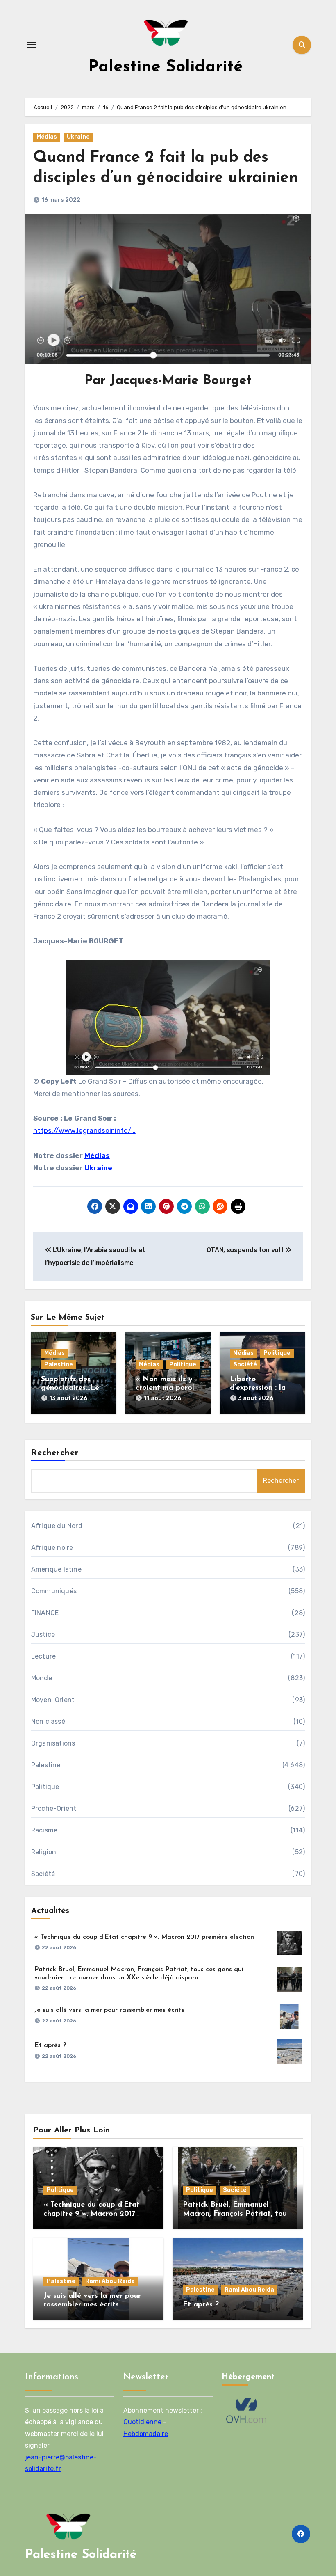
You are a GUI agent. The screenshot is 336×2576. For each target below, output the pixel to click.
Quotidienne (142, 2422)
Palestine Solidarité (166, 67)
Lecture (43, 1656)
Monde (42, 1678)
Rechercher (55, 1453)
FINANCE (45, 1613)
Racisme (44, 1830)
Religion (44, 1852)
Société (245, 1365)
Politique (183, 1365)
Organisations (53, 1743)
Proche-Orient (54, 1808)
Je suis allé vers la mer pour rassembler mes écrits (109, 2010)
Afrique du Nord (57, 1526)
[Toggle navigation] (32, 45)
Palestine (59, 1365)
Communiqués (54, 1591)
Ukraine (78, 137)
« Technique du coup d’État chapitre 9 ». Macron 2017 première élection (144, 1937)
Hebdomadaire (146, 2434)
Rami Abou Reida (110, 2281)
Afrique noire (52, 1548)
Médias (47, 137)
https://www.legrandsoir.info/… (84, 1130)
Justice (43, 1635)
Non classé (48, 1722)
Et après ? (50, 2045)
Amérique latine (56, 1569)
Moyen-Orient (53, 1700)
